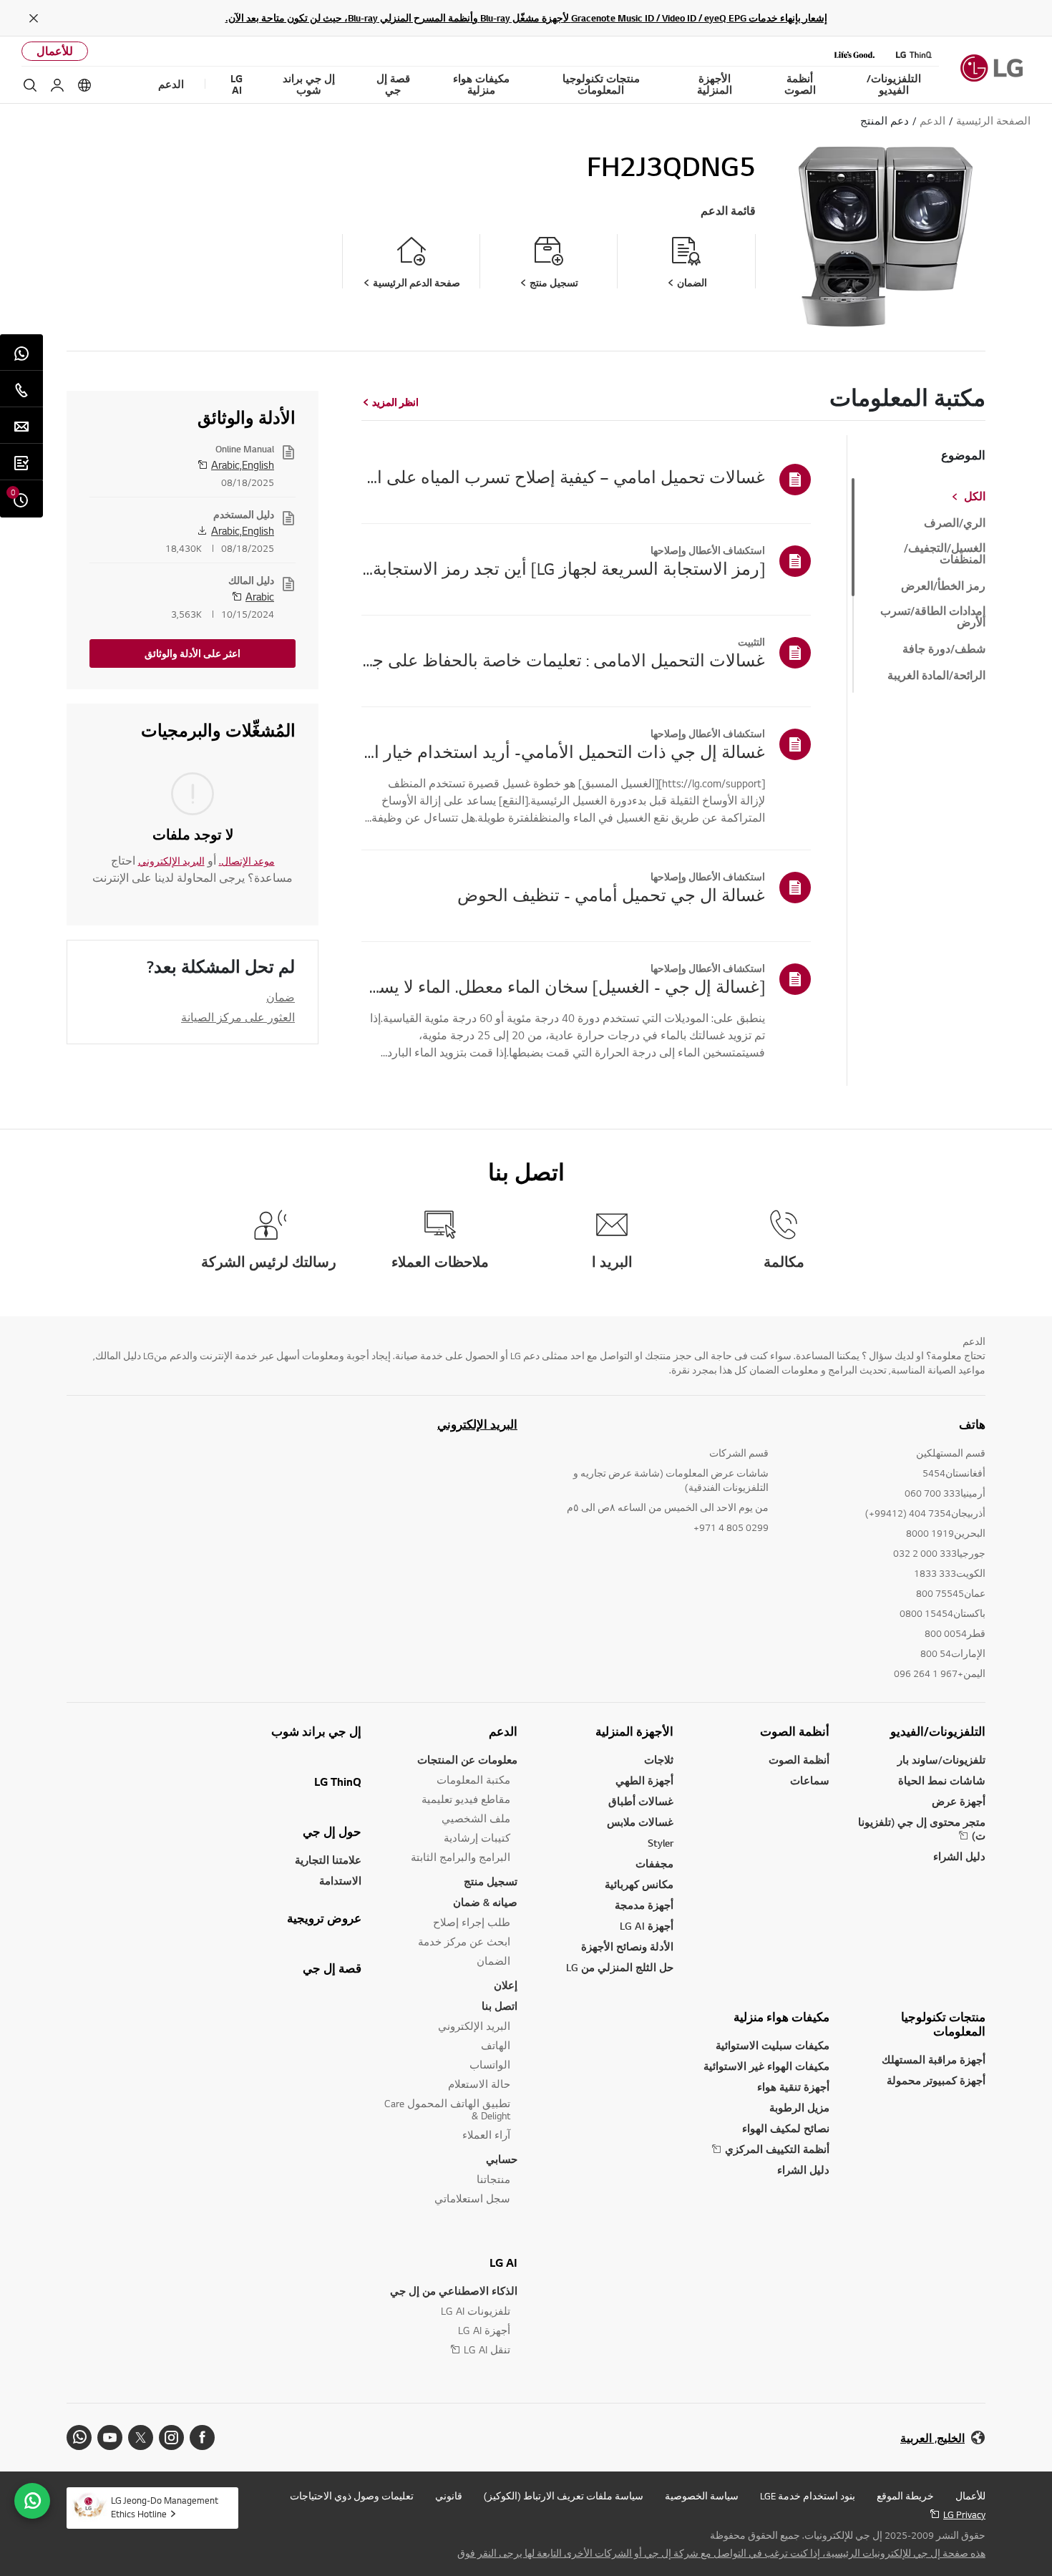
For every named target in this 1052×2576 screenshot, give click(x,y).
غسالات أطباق (641, 1801)
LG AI (503, 2262)
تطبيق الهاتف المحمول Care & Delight (447, 2109)
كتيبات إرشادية (477, 1838)
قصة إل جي (332, 1968)
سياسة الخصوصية (702, 2496)
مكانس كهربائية (639, 1884)
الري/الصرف (955, 523)
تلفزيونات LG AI (476, 2311)
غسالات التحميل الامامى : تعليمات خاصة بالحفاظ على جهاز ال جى (563, 660)
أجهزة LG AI (647, 1926)
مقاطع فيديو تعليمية (466, 1799)
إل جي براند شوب (316, 1731)
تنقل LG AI (487, 2349)
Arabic (260, 596)
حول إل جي (332, 1832)
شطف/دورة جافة (944, 649)
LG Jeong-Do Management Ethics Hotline (165, 2507)
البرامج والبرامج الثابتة (461, 1857)
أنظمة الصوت (795, 1731)
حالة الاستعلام (479, 2084)
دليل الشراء (959, 1856)
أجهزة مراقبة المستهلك (934, 2060)
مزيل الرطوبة (799, 2108)
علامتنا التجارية (328, 1860)
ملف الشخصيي (476, 1818)
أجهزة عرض (959, 1801)
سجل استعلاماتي (472, 2198)
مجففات (654, 1863)
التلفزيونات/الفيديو (938, 1731)
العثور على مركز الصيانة (238, 1017)
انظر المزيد (395, 402)
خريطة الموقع (905, 2496)
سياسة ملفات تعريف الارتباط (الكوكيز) (564, 2496)
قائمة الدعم (728, 211)
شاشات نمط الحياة (942, 1780)
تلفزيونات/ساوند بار (941, 1760)
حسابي (502, 2159)
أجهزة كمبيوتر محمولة (936, 2080)
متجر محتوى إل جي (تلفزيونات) (922, 1829)
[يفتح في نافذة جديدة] (202, 2438)
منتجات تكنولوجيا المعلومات (943, 2024)
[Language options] (84, 85)
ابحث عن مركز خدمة (464, 1941)
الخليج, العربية (932, 2438)
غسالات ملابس (640, 1822)
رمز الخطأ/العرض (943, 586)
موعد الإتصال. (247, 861)
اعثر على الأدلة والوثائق (193, 653)
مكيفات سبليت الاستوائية (773, 2045)
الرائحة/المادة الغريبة (936, 676)
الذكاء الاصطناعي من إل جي (454, 2291)
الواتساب (490, 2065)
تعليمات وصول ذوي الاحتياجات (352, 2496)
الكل (975, 497)
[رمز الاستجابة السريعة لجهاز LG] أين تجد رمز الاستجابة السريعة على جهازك (563, 568)
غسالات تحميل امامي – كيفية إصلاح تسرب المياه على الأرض (563, 477)
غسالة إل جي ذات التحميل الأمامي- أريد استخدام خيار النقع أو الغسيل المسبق (563, 752)
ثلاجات (659, 1760)
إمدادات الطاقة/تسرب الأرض (933, 617)
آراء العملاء (486, 2135)
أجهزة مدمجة (644, 1905)
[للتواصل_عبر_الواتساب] (32, 2501)
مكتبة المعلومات (473, 1780)
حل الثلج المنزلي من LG (620, 1967)
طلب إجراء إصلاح (472, 1922)
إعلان (506, 1985)
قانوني (449, 2496)
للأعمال (55, 51)
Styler (661, 1843)
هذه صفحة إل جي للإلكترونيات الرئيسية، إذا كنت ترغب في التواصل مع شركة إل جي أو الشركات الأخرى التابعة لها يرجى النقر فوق (721, 2553)
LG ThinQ (338, 1782)
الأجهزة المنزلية (634, 1731)
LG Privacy (964, 2514)
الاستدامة (340, 1881)
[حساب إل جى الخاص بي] (57, 85)
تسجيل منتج (491, 1881)
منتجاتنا (493, 2179)
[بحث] (30, 85)
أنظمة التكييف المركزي (777, 2149)
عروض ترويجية (324, 1918)
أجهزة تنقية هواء (793, 2087)
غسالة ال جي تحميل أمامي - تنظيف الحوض (611, 895)
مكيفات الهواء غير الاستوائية (766, 2066)
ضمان (281, 997)
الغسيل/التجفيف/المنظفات (945, 554)
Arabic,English (243, 465)
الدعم (503, 1731)
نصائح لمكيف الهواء (786, 2128)
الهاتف (496, 2045)
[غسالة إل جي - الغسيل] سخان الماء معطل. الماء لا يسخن (563, 986)
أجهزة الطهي (644, 1780)
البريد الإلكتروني (171, 861)
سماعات (810, 1780)
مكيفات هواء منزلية (781, 2017)
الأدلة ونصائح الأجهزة (627, 1946)
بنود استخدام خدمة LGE (808, 2496)
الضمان (493, 1961)
